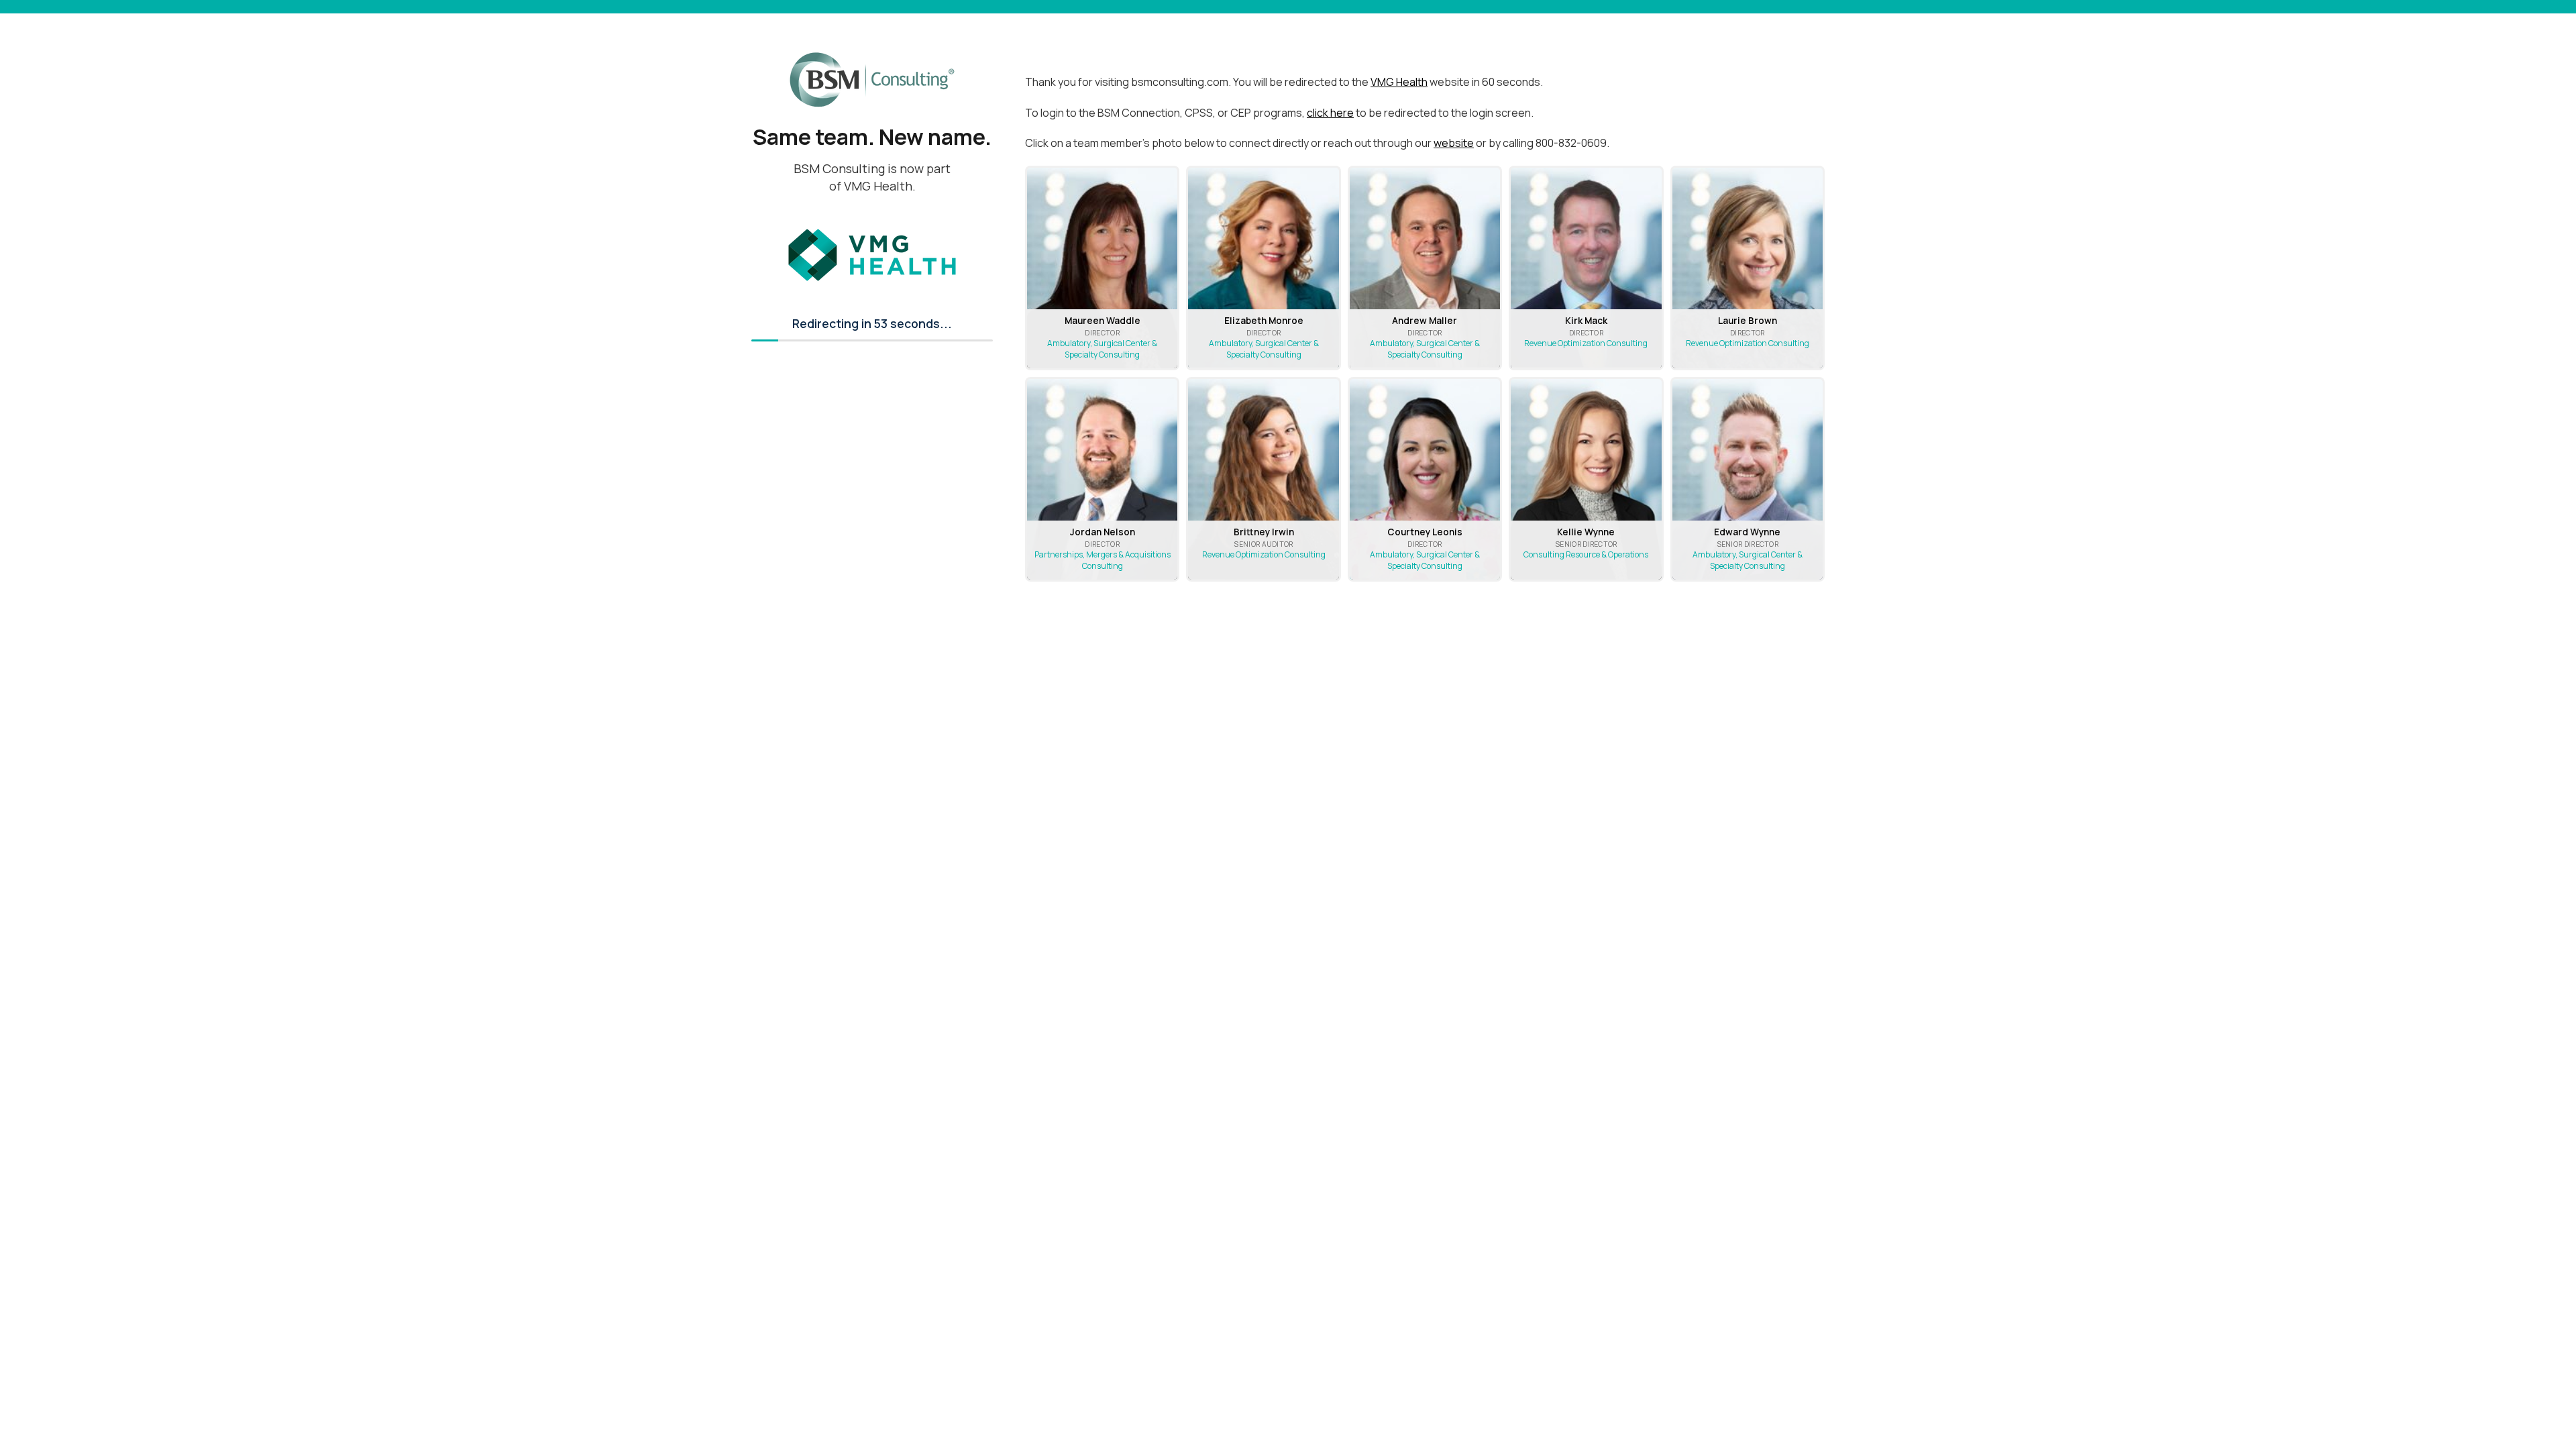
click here (1330, 113)
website (1454, 143)
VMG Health (1399, 82)
